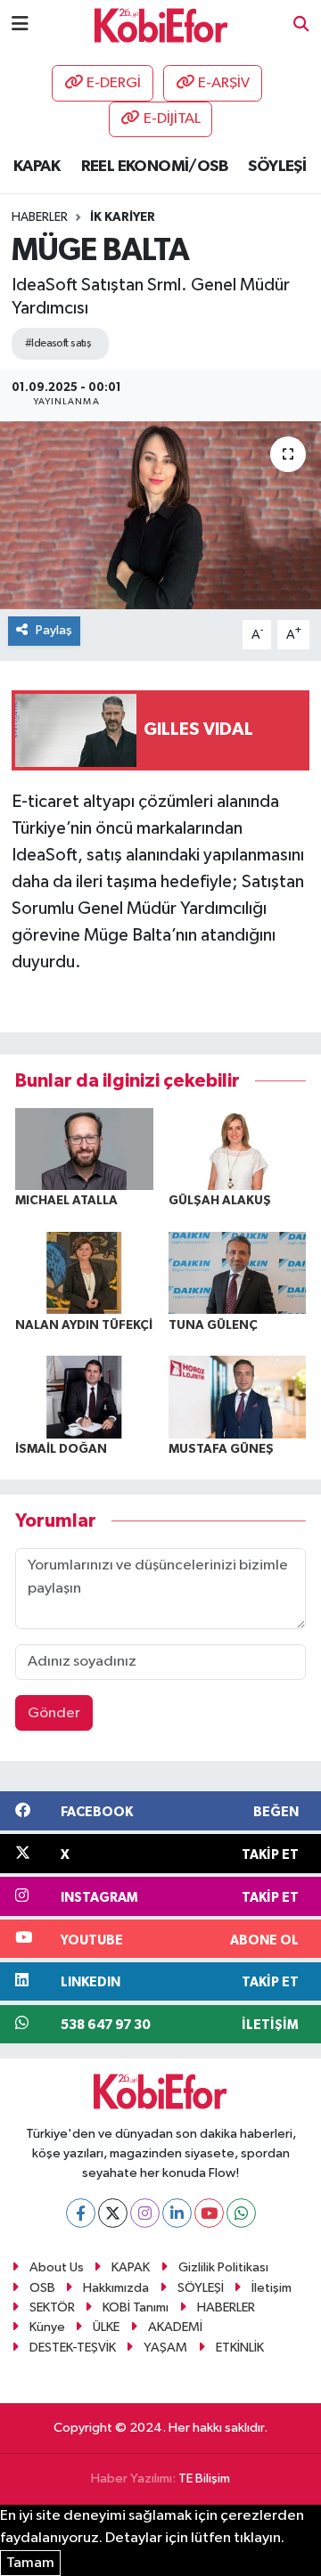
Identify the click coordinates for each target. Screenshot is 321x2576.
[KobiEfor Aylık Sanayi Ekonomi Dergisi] (161, 24)
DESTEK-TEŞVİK (73, 2348)
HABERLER (226, 2307)
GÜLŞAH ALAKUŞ (220, 1201)
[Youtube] (209, 2213)
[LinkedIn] (177, 2213)
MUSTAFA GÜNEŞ (221, 1449)
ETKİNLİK (240, 2348)
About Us (57, 2267)
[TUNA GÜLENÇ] (238, 1272)
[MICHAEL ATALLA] (84, 1149)
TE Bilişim (204, 2478)
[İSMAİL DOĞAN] (84, 1396)
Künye (47, 2327)
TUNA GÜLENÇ (213, 1325)
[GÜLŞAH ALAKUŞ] (238, 1149)
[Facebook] (81, 2213)
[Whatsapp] (241, 2213)
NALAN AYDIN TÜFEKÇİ (84, 1325)
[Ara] (301, 25)
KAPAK (37, 167)
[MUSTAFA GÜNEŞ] (238, 1396)
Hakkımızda (116, 2288)
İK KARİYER (123, 217)
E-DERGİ (114, 83)
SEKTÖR (52, 2307)
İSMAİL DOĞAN (61, 1449)
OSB (42, 2288)
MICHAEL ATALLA (66, 1201)
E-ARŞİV (224, 83)
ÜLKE (106, 2327)
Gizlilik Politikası (223, 2267)
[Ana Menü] (20, 24)
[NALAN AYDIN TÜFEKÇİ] (84, 1272)
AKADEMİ (175, 2327)
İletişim (272, 2288)
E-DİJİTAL (172, 119)
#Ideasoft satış (58, 343)
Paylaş (54, 630)
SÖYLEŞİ (277, 167)
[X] (113, 2213)
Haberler (40, 217)
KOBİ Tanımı (136, 2307)
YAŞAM (165, 2348)
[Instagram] (145, 2213)
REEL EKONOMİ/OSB (154, 167)
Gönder (54, 1713)
